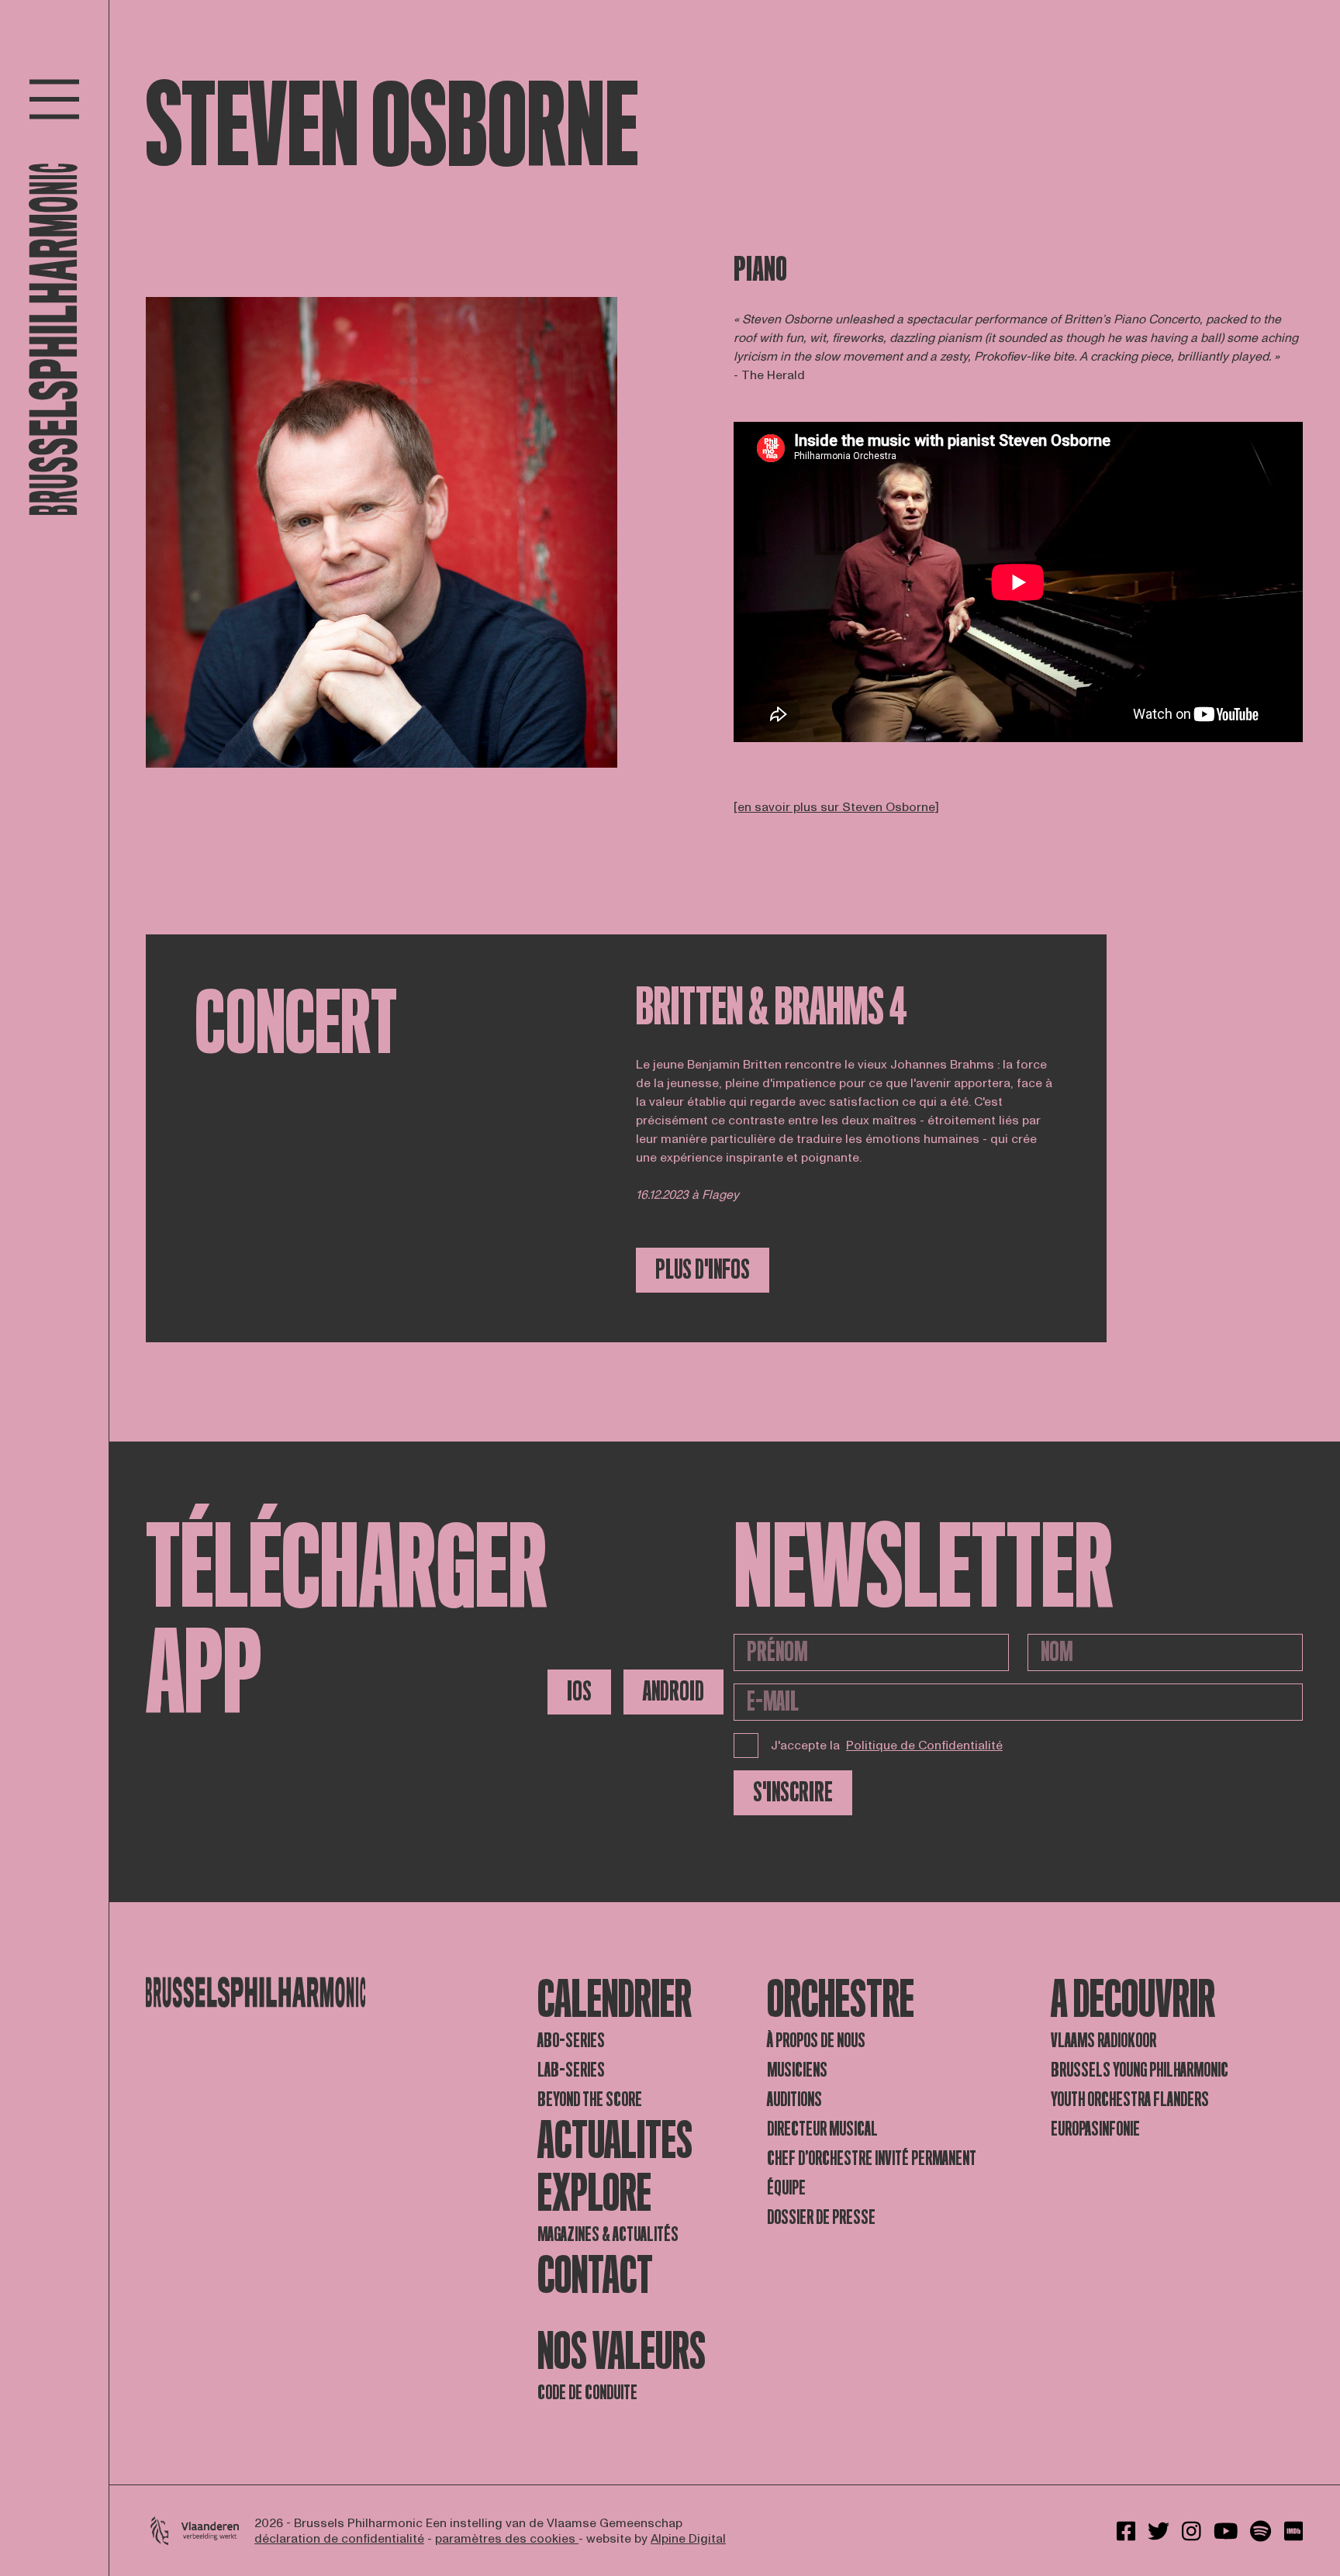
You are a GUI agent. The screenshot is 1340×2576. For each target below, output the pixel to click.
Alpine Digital (688, 2539)
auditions (794, 2099)
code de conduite (587, 2393)
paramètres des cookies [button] (507, 2539)
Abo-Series (571, 2041)
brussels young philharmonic (1140, 2070)
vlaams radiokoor (1103, 2041)
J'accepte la (887, 1746)
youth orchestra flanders (1130, 2099)
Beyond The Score (590, 2099)
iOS (579, 1692)
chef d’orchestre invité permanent (872, 2158)
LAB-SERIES (571, 2070)
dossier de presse (821, 2217)
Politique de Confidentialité (924, 1746)
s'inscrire (793, 1792)
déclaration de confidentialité (339, 2539)
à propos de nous (816, 2041)
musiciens (797, 2070)
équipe (786, 2188)
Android (673, 1692)
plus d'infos (703, 1270)
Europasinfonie (1095, 2129)
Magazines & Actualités (608, 2234)
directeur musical (822, 2129)
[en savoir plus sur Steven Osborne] (836, 807)
